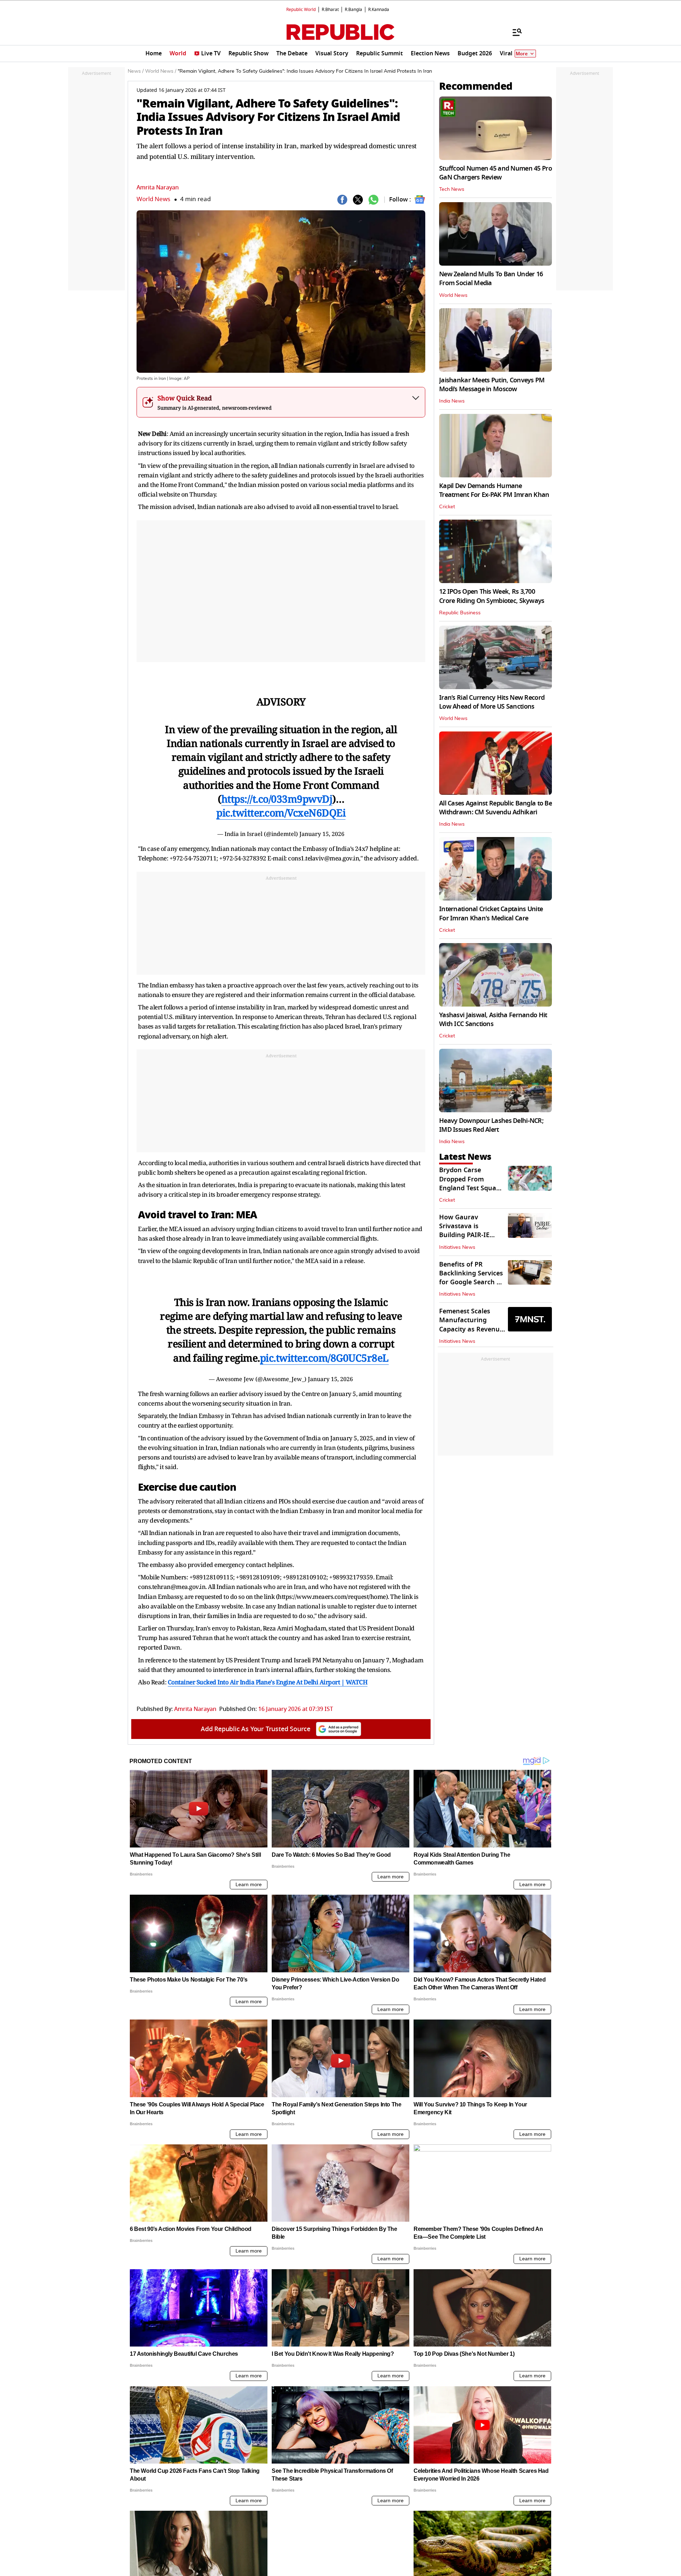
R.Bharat (330, 10)
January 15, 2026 (322, 834)
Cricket (447, 507)
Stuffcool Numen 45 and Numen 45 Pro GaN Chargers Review (495, 173)
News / (136, 71)
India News (452, 401)
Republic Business (460, 613)
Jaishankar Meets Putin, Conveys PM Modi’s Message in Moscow (492, 385)
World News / (161, 71)
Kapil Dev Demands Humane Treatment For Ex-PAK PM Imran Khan (494, 490)
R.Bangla (353, 10)
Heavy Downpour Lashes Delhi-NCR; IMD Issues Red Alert (491, 1125)
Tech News (452, 189)
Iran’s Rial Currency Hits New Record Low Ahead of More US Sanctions (492, 702)
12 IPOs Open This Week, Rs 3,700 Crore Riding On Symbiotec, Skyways (492, 596)
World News (153, 199)
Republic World (301, 10)
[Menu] (514, 32)
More (522, 54)
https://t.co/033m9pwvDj (277, 799)
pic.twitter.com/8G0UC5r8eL (324, 1358)
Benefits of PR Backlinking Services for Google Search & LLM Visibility (471, 1278)
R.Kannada (379, 10)
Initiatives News (457, 1247)
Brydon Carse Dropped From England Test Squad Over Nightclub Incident (470, 1188)
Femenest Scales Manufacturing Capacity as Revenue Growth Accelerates (471, 1325)
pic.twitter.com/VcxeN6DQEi (281, 813)
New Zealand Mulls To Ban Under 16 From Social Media (491, 279)
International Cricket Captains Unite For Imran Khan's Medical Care (491, 913)
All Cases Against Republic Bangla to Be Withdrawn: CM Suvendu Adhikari (495, 808)
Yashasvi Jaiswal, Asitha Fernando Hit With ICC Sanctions (493, 1020)
